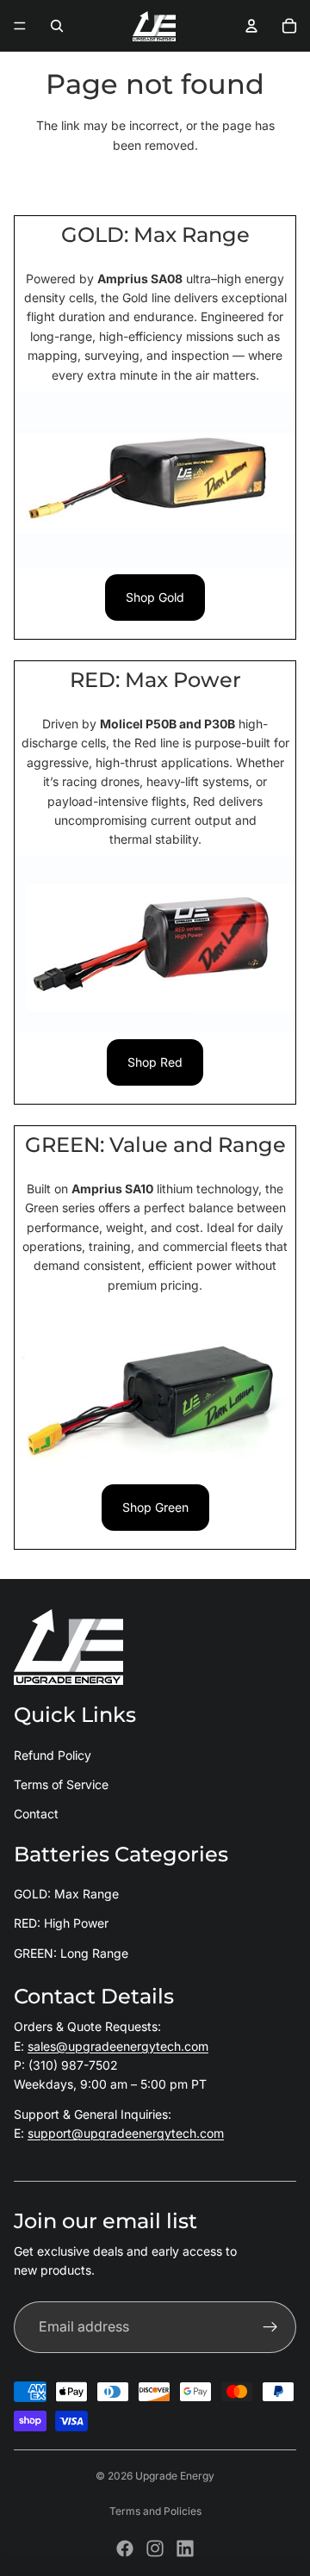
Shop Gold (155, 597)
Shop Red (155, 1062)
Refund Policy (53, 1755)
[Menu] (20, 26)
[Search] (57, 26)
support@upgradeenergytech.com (126, 2133)
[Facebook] (125, 2548)
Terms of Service (61, 1784)
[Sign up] (270, 2327)
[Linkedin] (185, 2548)
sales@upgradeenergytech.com (118, 2046)
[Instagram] (155, 2548)
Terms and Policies (155, 2511)
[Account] (251, 26)
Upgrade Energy (175, 2476)
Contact (36, 1814)
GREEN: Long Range (71, 1953)
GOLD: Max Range (66, 1894)
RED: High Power (61, 1923)
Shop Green (155, 1507)
